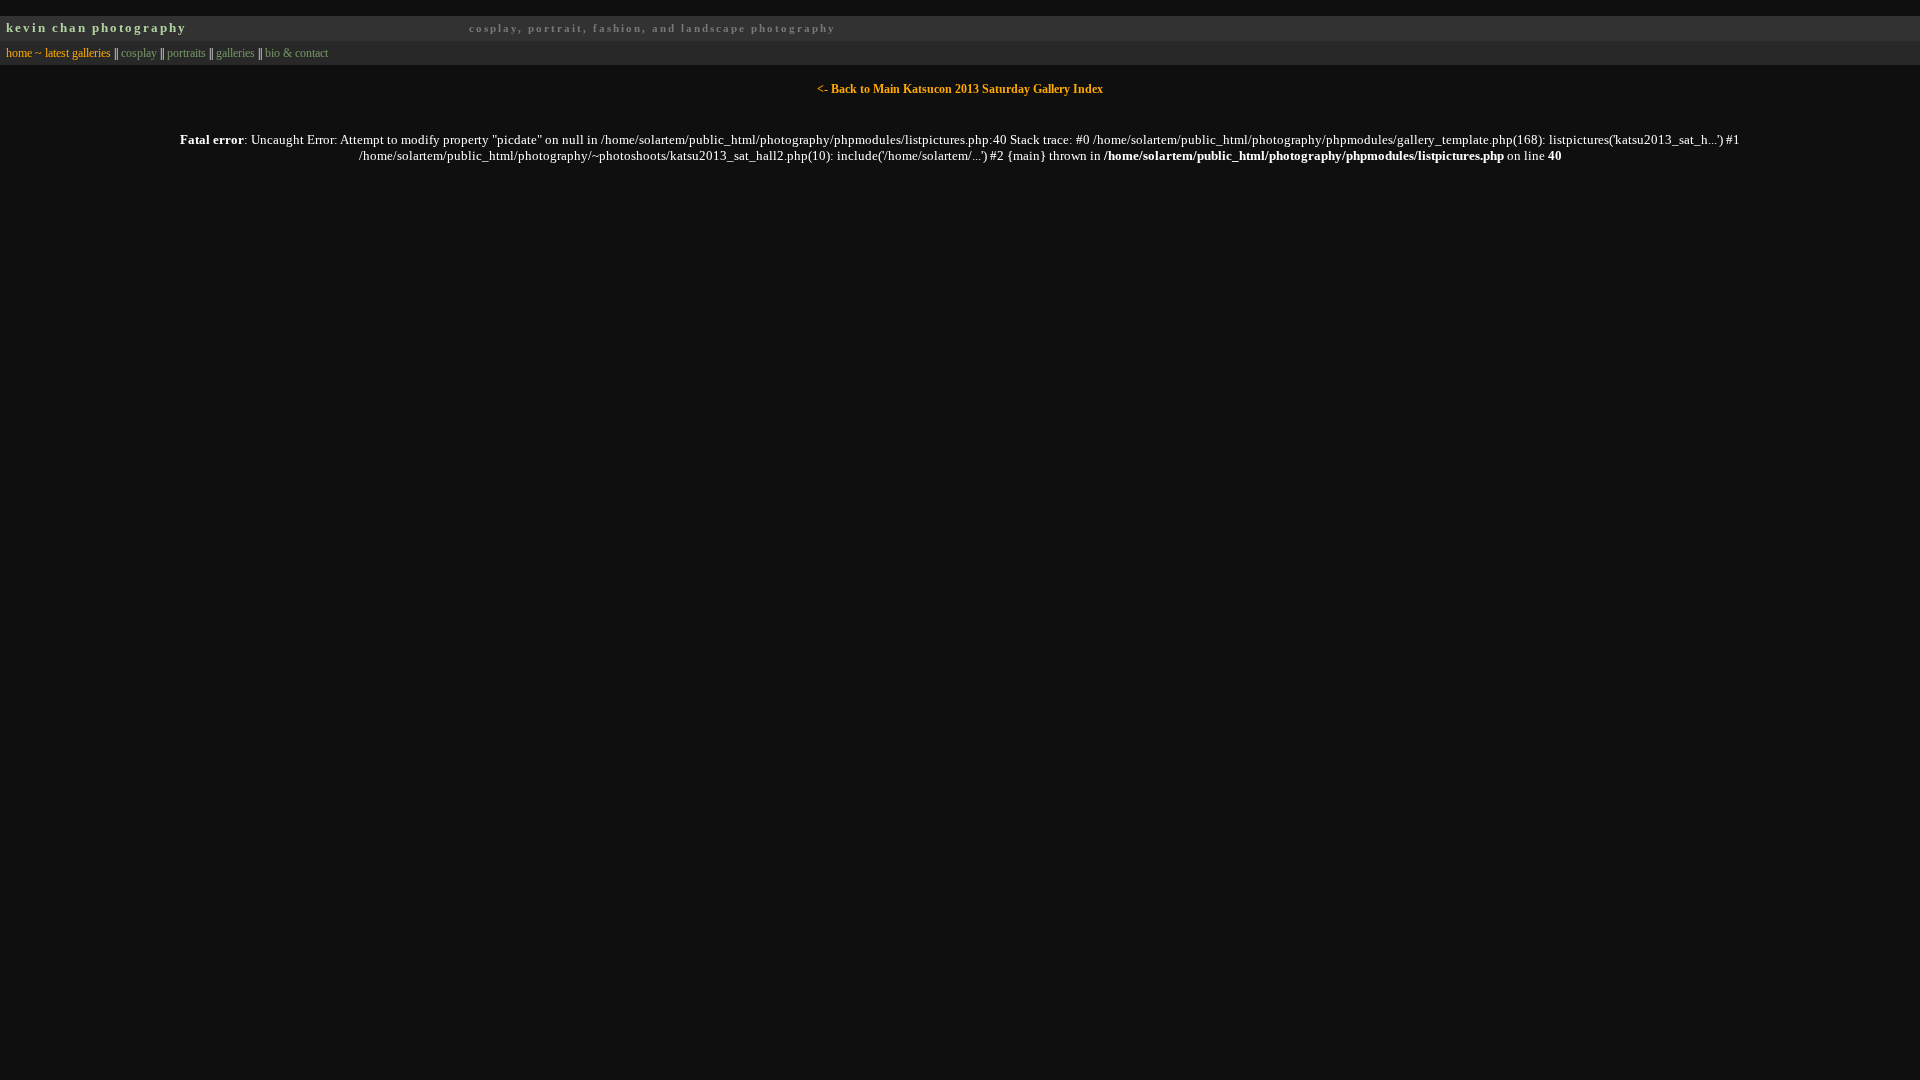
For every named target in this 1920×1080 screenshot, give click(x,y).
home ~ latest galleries (58, 53)
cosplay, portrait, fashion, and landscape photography (652, 28)
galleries (235, 53)
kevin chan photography (96, 27)
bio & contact (296, 53)
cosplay (139, 53)
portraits (186, 53)
